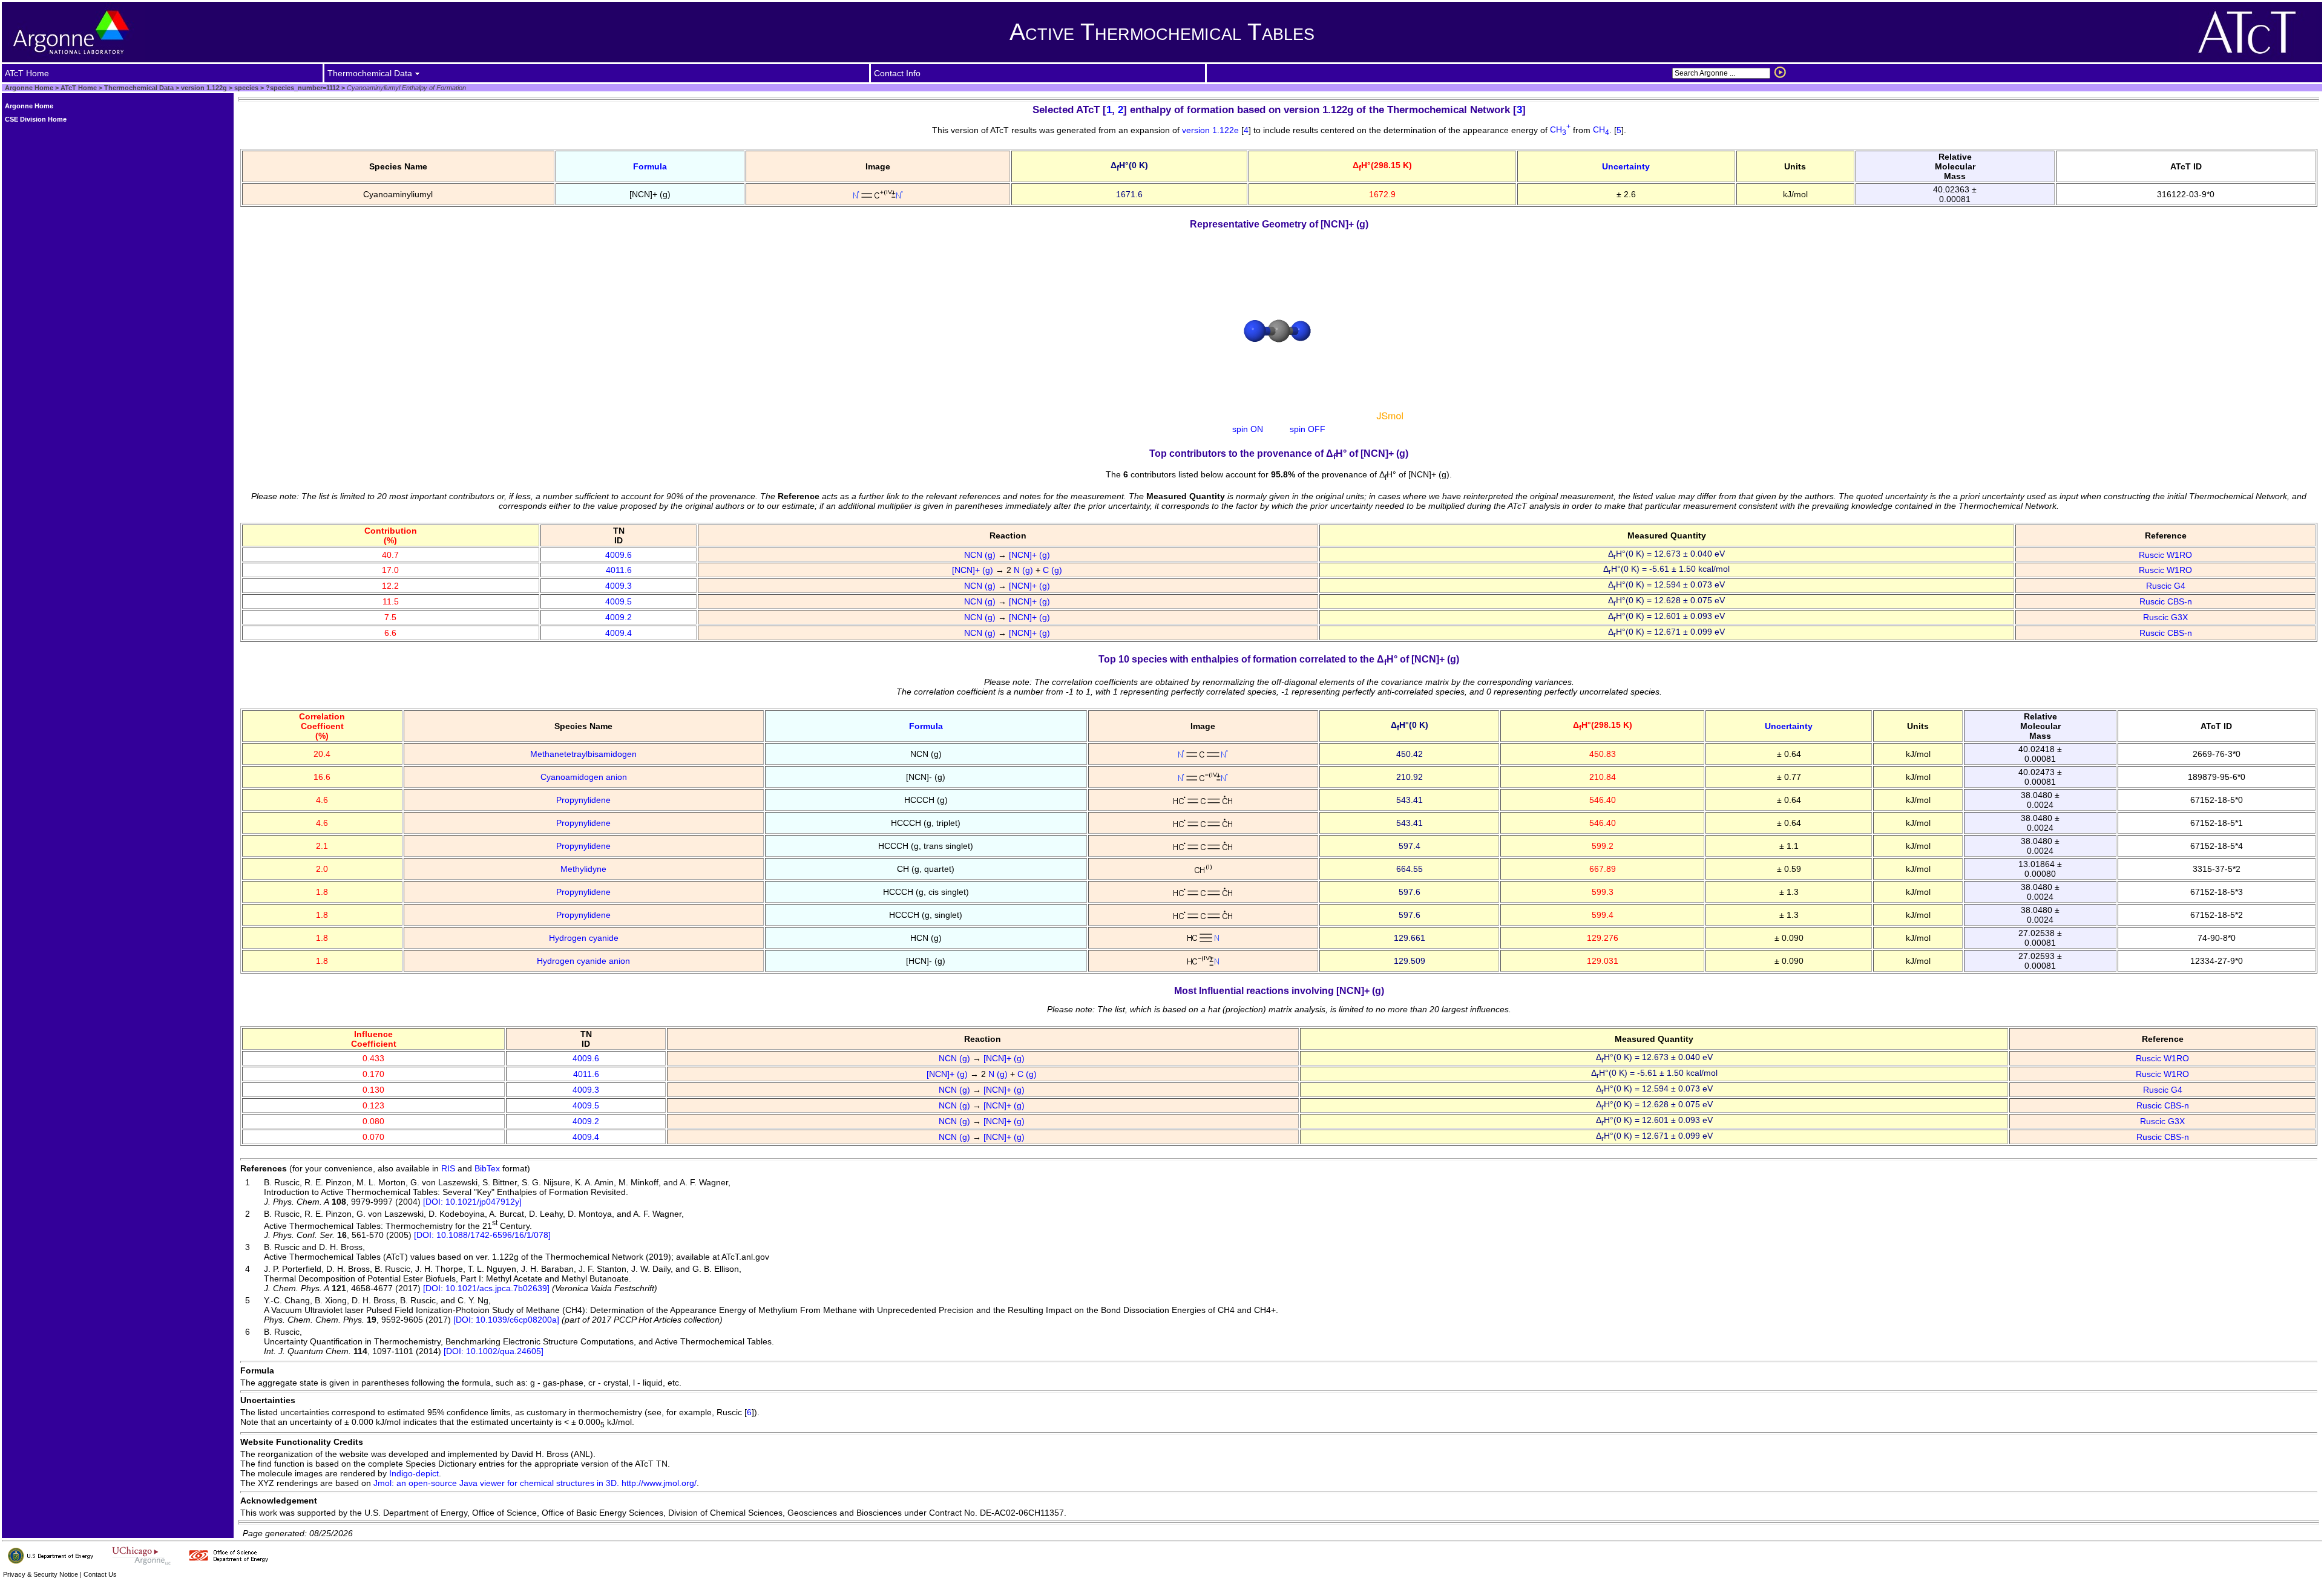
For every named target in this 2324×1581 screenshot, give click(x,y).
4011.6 (619, 570)
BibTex (487, 1168)
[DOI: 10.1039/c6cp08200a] (506, 1320)
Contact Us (100, 1574)
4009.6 (619, 555)
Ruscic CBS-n (2166, 601)
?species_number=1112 (302, 88)
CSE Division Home (36, 119)
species (245, 88)
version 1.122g (203, 88)
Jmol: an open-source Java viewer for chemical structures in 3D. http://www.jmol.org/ (535, 1483)
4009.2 (619, 617)
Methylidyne (583, 869)
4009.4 (619, 633)
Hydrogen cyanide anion (583, 961)
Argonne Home (29, 88)
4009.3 (619, 586)
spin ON (1248, 429)
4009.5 (619, 601)
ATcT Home (79, 88)
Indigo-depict (414, 1473)
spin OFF (1308, 429)
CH (1560, 129)
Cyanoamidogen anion (584, 777)
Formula (650, 166)
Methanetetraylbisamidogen (583, 754)
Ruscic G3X (2165, 617)
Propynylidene (583, 800)
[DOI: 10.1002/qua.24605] (494, 1351)
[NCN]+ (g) (1031, 555)
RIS (448, 1168)
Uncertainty (1626, 166)
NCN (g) (981, 555)
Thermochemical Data (139, 88)
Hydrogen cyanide (584, 938)
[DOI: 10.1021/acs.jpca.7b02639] (486, 1288)
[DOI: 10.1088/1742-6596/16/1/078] (482, 1235)
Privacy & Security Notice (41, 1574)
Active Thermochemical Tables (1162, 32)
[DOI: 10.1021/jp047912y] (472, 1202)
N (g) (1025, 570)
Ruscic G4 (2166, 586)
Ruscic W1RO (2165, 555)
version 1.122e (1212, 129)
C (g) (1054, 570)
